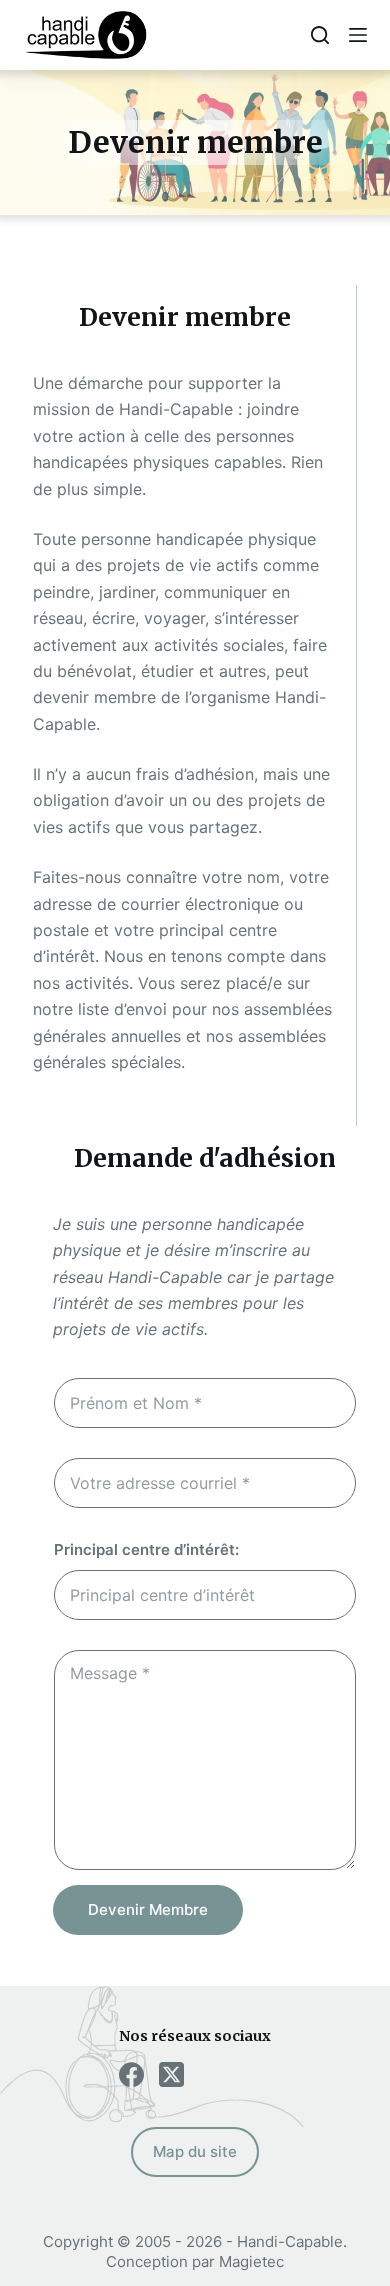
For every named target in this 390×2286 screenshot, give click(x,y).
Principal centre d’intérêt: (146, 1549)
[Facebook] (131, 2074)
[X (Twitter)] (171, 2074)
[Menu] (358, 35)
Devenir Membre (148, 1909)
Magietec (251, 2261)
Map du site (195, 2151)
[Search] (320, 35)
